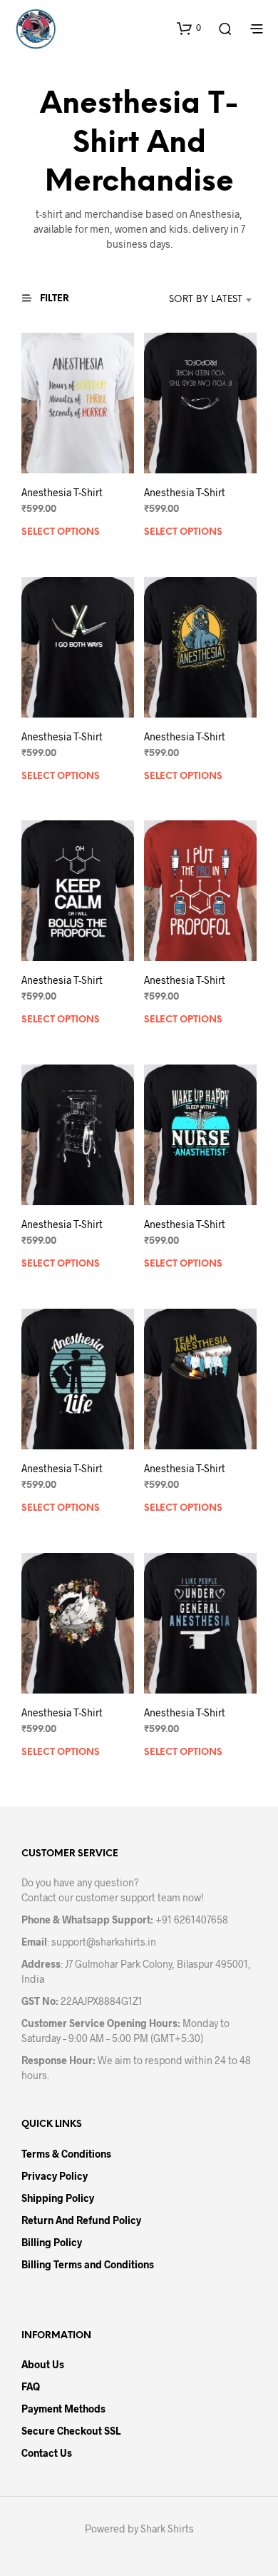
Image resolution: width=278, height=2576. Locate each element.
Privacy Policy (55, 2176)
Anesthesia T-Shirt (62, 492)
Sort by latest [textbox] (206, 300)
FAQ (31, 2386)
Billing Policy (52, 2242)
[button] (189, 28)
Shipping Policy (58, 2198)
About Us (43, 2364)
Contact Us (47, 2453)
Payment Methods (63, 2409)
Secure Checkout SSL (71, 2431)
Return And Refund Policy (81, 2220)
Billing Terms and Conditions (88, 2264)
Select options (61, 532)
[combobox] (191, 300)
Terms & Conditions (66, 2154)
